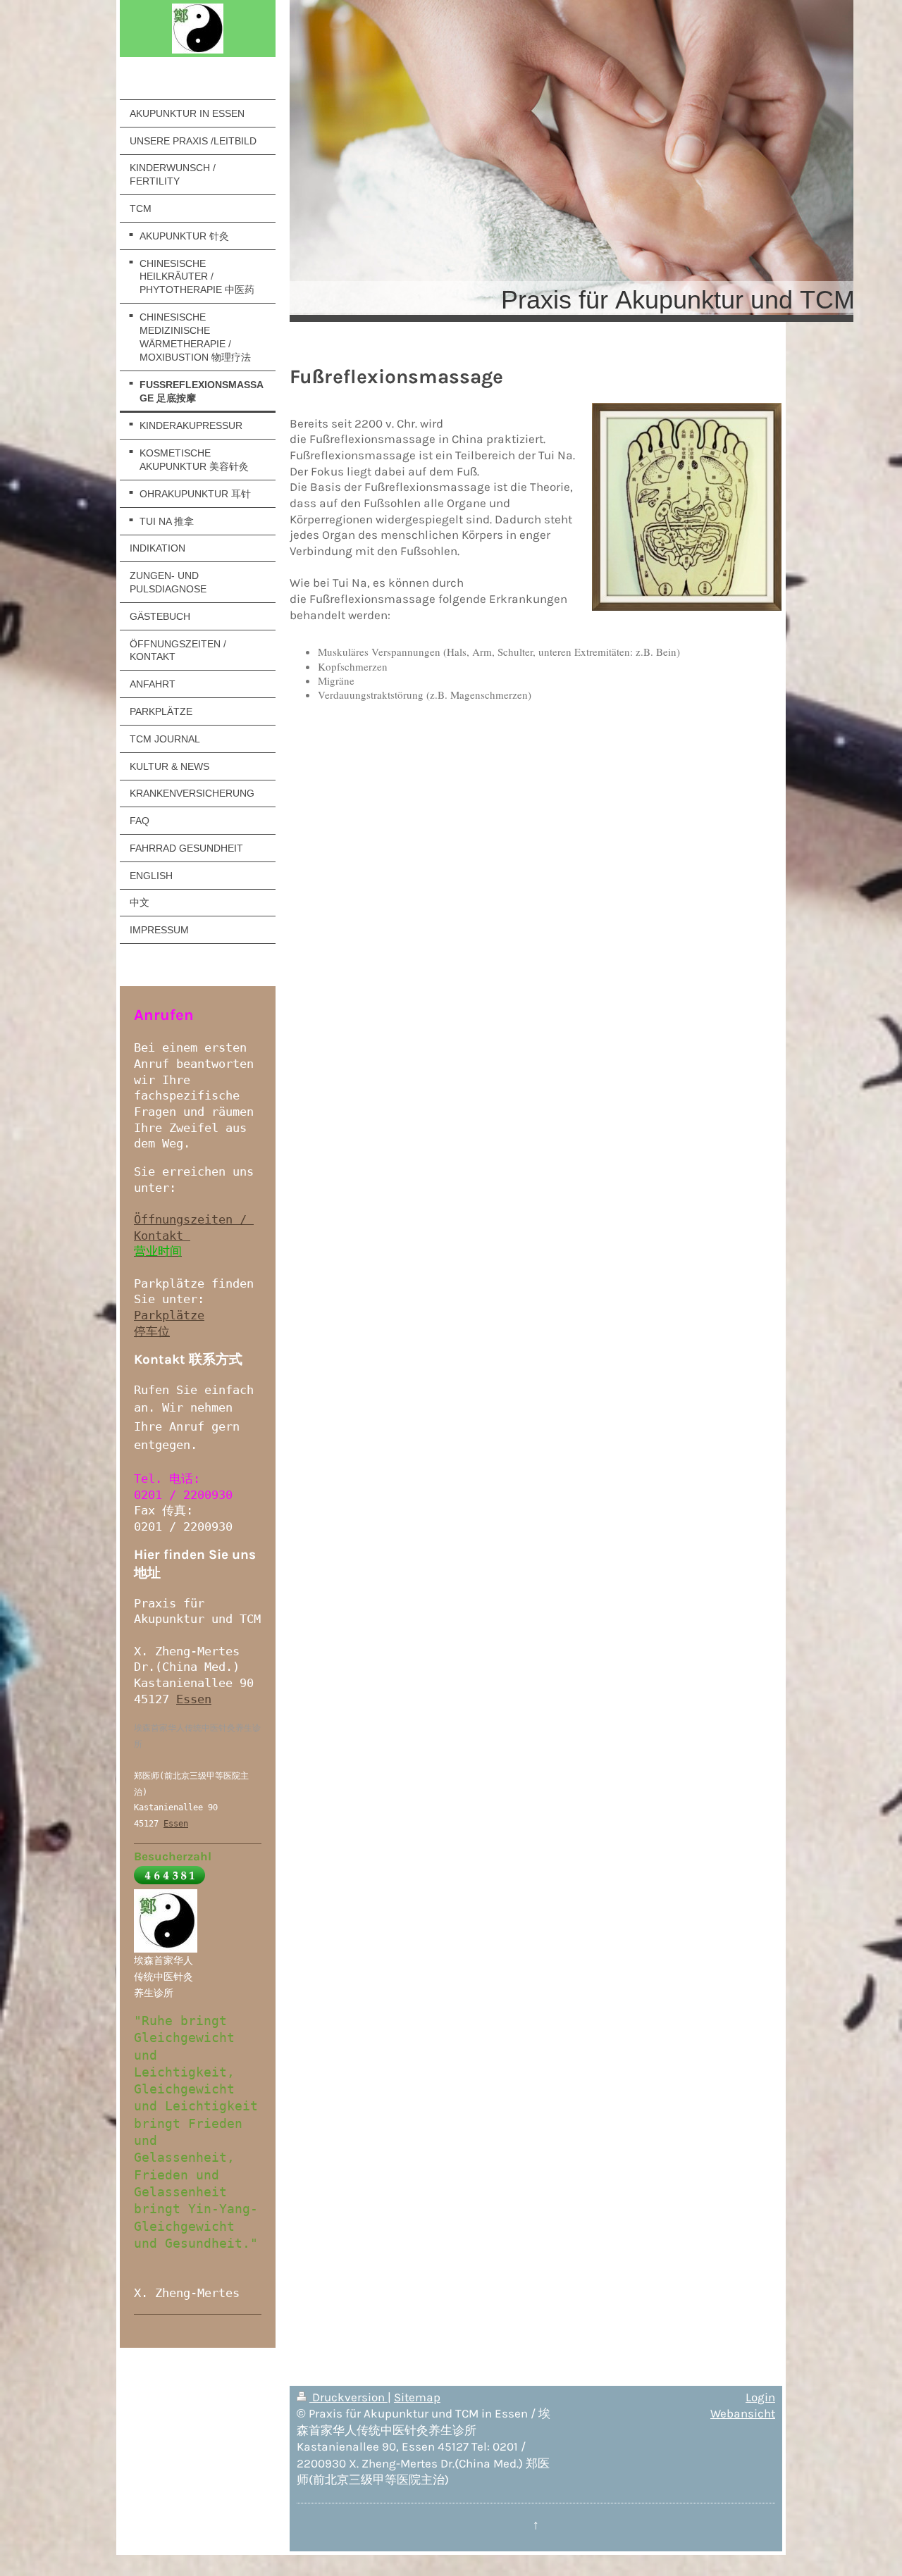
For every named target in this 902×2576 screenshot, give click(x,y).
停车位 (152, 1331)
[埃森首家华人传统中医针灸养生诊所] (166, 1921)
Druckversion (348, 2397)
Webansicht (743, 2414)
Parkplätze (169, 1315)
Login (760, 2397)
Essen (194, 1699)
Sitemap (417, 2397)
